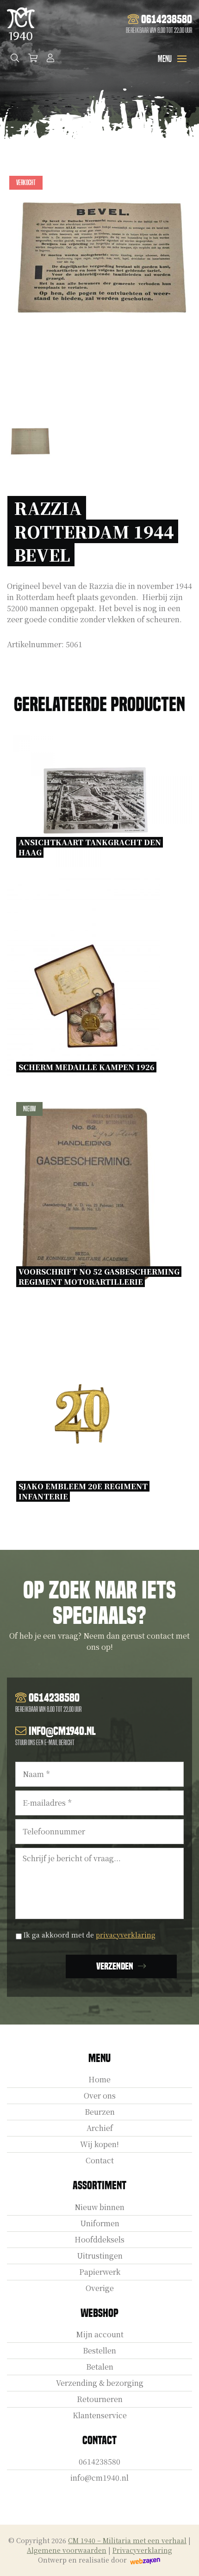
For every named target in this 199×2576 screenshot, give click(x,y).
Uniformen (100, 2223)
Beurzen (100, 2112)
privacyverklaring (126, 1935)
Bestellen (99, 2350)
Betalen (100, 2367)
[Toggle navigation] (182, 59)
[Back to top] (182, 2559)
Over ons (100, 2096)
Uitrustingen (100, 2256)
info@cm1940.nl (99, 2478)
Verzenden (115, 1966)
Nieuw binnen (99, 2207)
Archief (100, 2128)
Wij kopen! (99, 2144)
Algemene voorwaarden (67, 2550)
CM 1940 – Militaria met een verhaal (127, 2540)
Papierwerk (100, 2272)
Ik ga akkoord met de (90, 1935)
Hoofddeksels (99, 2239)
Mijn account (100, 2334)
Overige (100, 2288)
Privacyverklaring (142, 2550)
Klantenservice (100, 2415)
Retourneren (100, 2399)
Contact (100, 2160)
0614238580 (99, 2461)
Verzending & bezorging (100, 2383)
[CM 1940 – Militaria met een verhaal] (21, 24)
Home (99, 2079)
